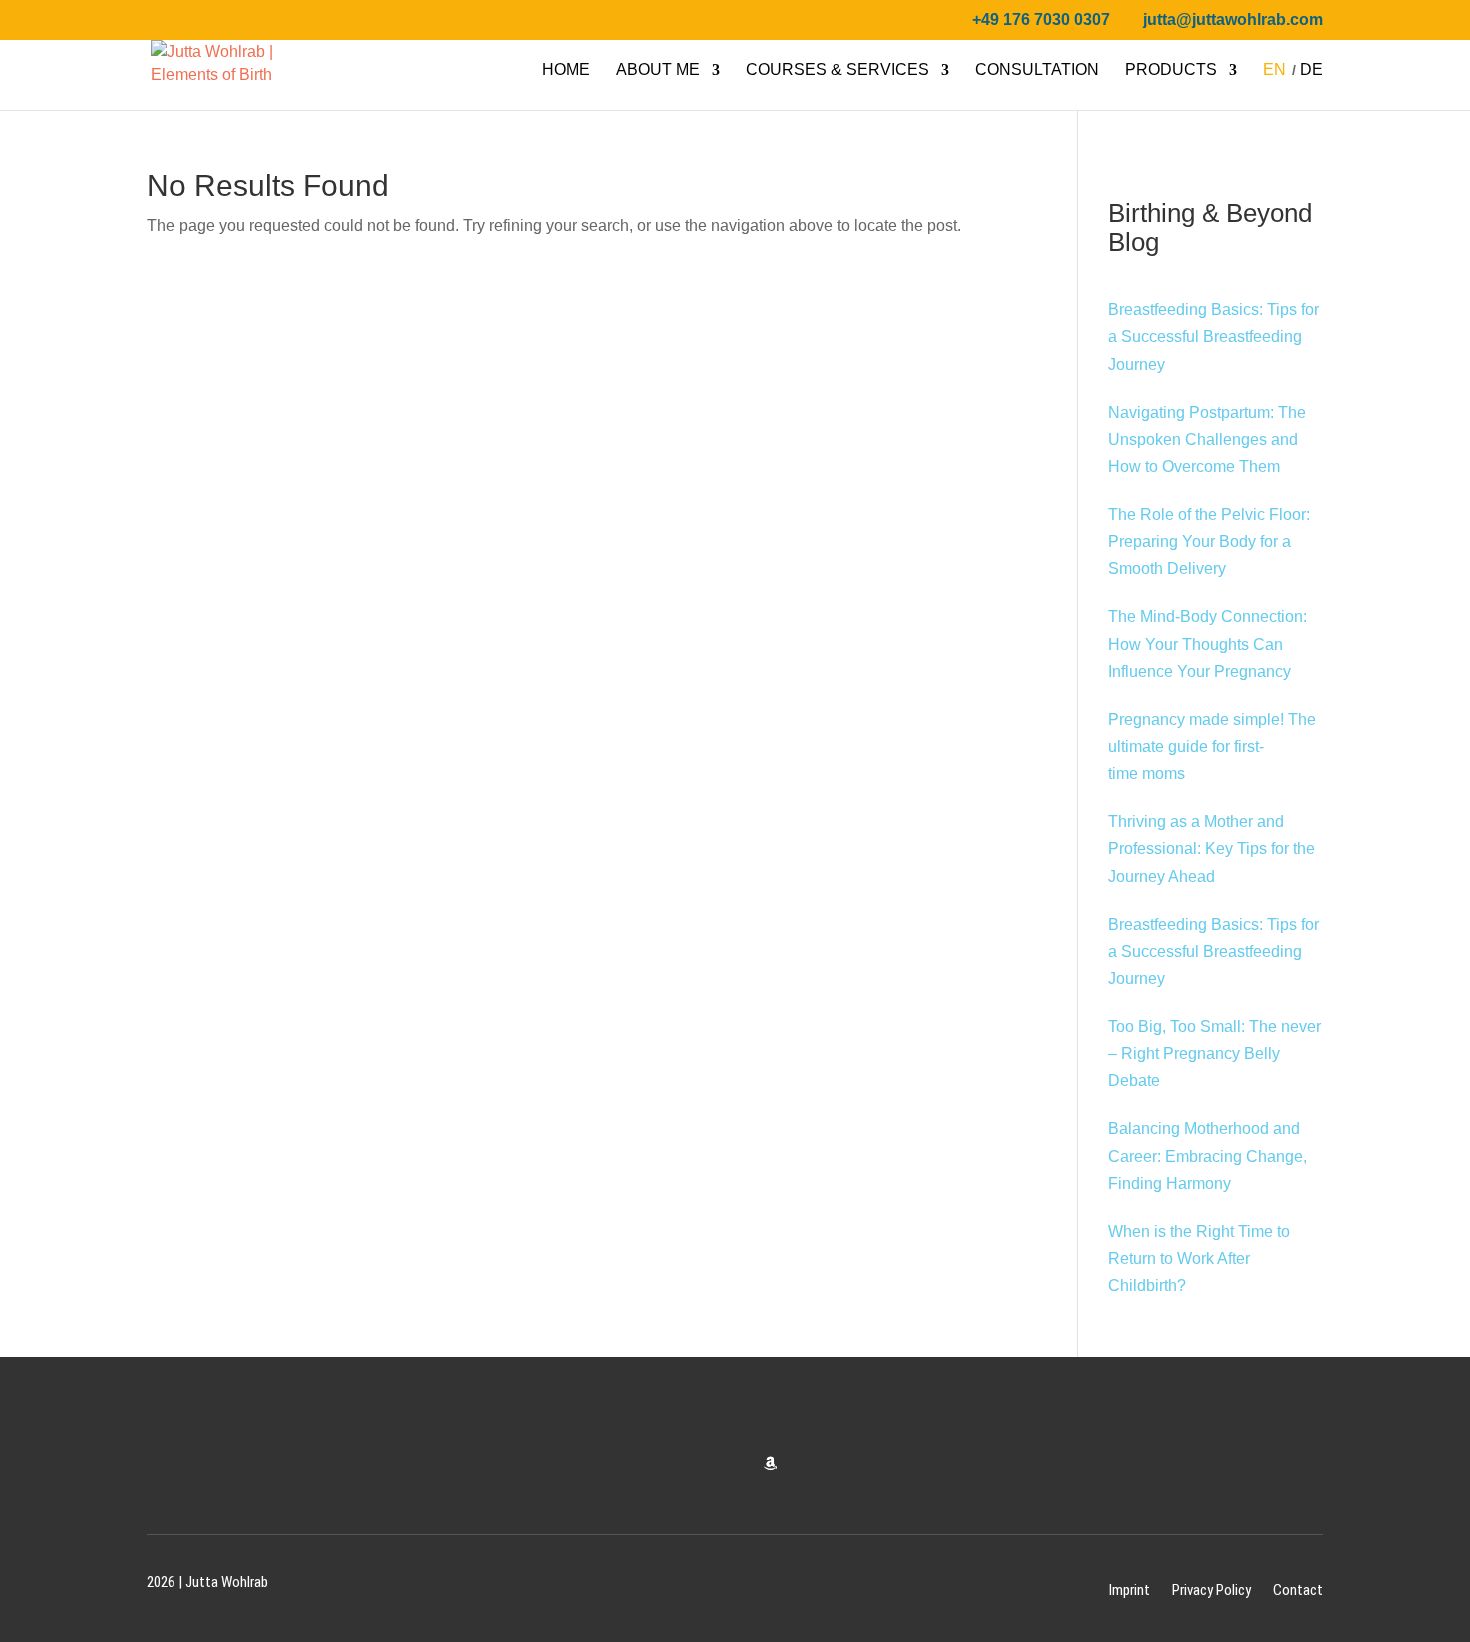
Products (1171, 70)
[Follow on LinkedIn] (808, 1464)
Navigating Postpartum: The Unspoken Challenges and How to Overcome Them (1207, 439)
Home (566, 70)
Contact (1298, 1589)
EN (1274, 70)
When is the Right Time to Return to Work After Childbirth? (1199, 1258)
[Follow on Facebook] (656, 1464)
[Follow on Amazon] (770, 1464)
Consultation (1037, 70)
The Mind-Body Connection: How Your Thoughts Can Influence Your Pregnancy (1207, 643)
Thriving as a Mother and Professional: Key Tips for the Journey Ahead (1211, 848)
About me (658, 70)
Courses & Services (837, 70)
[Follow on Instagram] (694, 1464)
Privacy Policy (1211, 1589)
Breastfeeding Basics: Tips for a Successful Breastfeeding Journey (1213, 336)
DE (1311, 70)
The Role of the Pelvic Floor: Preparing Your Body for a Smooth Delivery (1209, 541)
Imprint (1129, 1589)
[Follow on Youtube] (732, 1464)
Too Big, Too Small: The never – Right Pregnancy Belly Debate (1214, 1053)
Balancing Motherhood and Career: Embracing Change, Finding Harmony (1207, 1155)
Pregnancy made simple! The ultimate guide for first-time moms (1212, 746)
